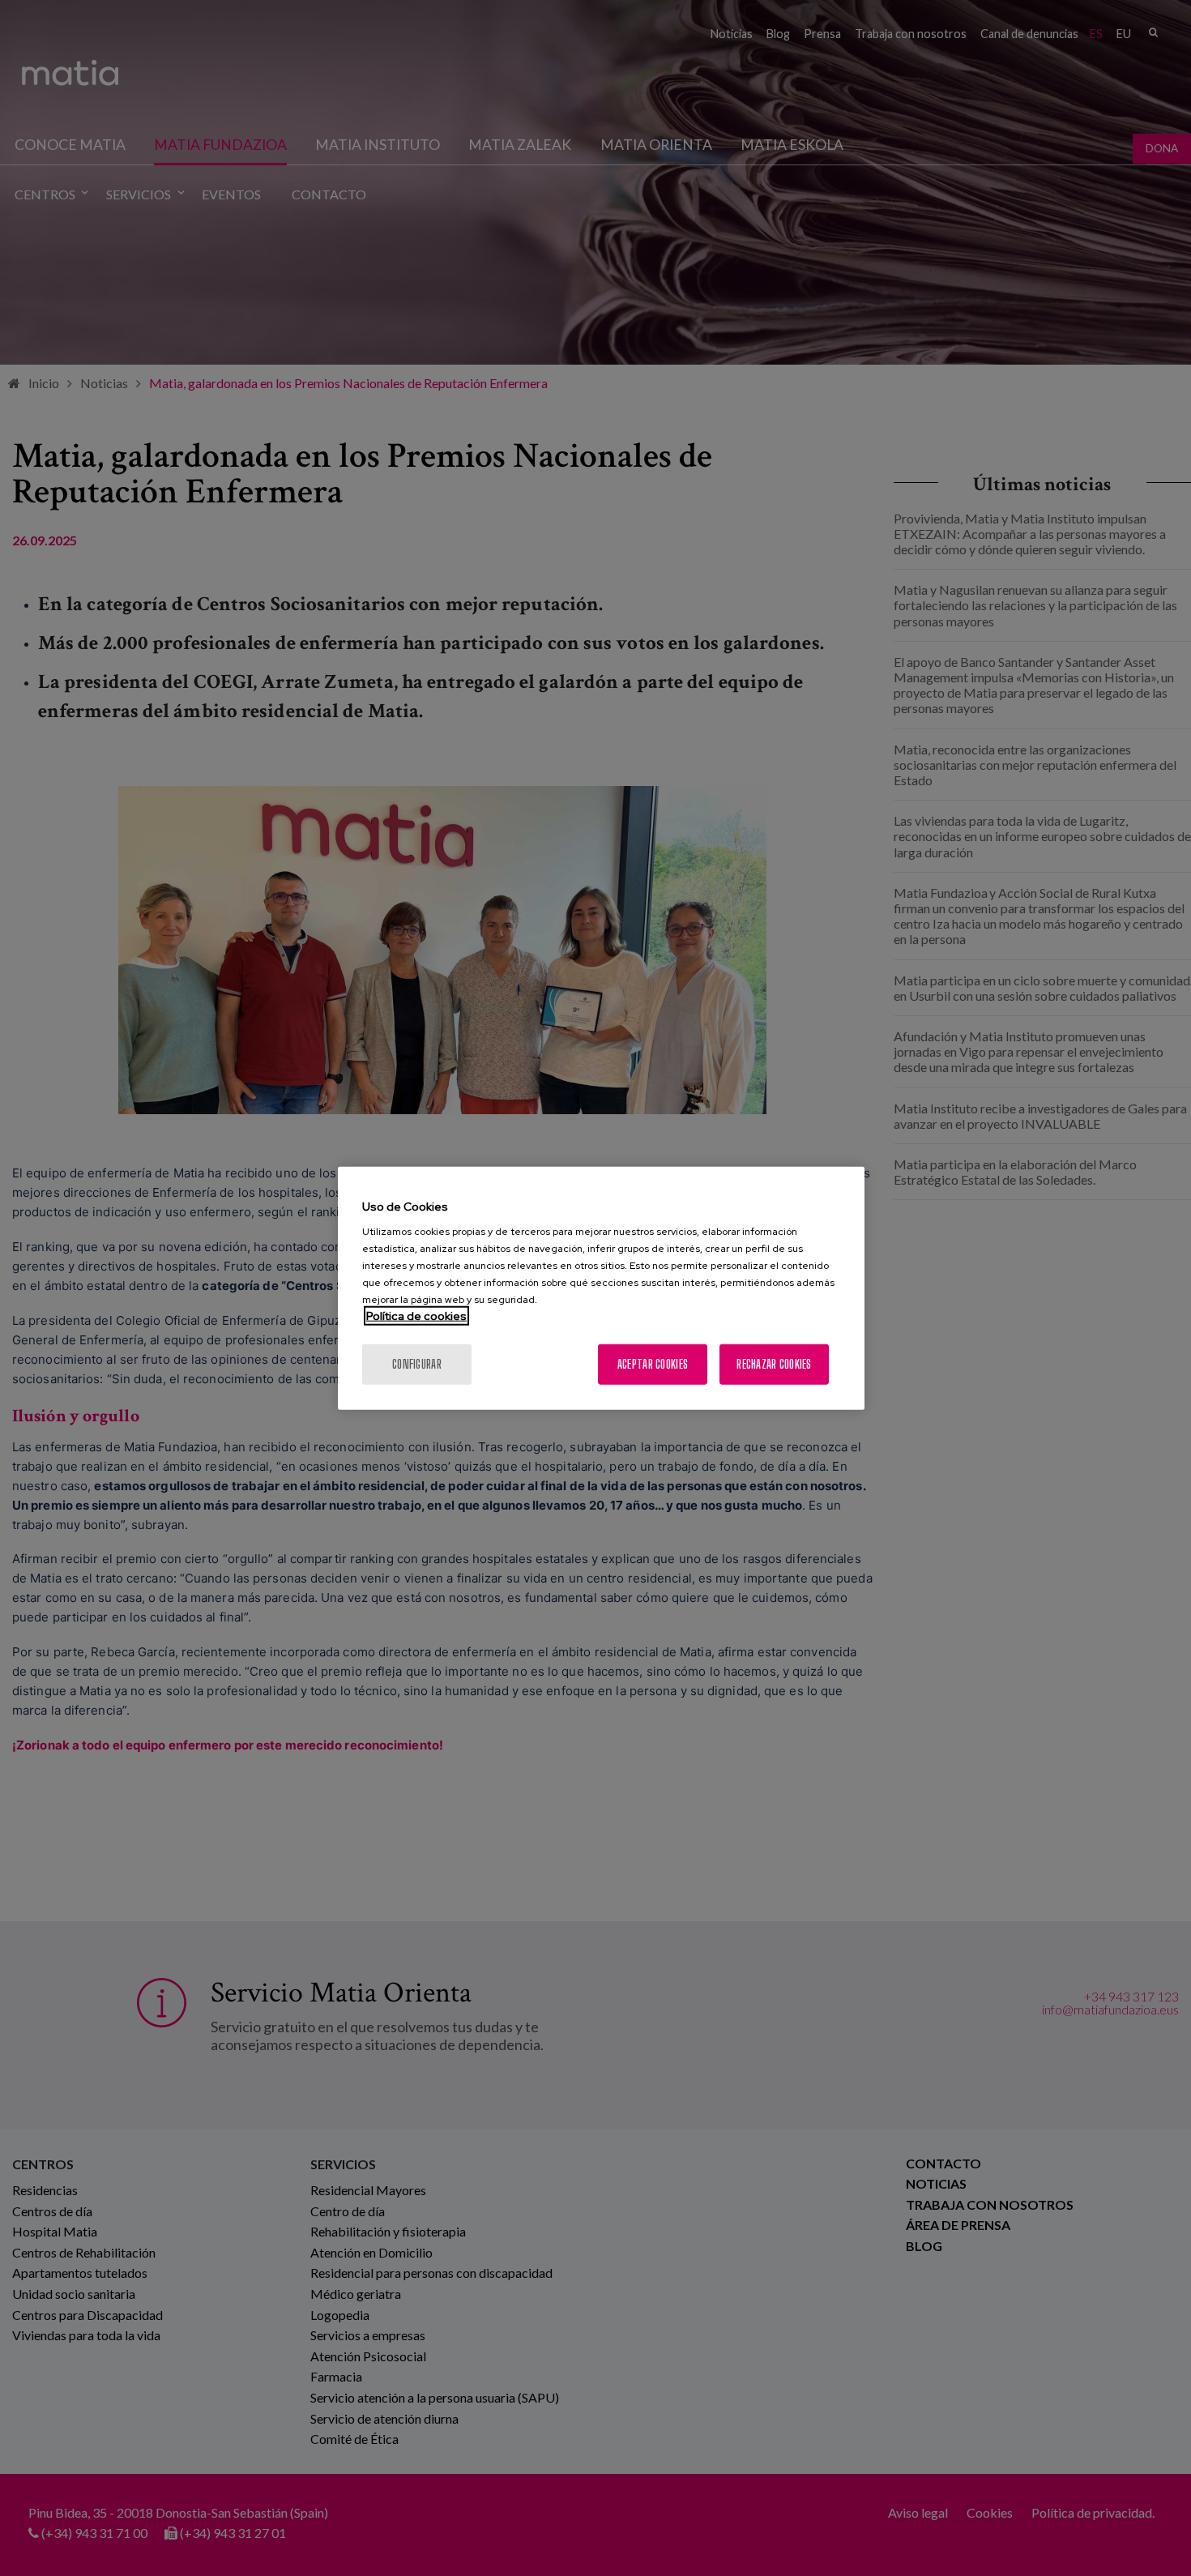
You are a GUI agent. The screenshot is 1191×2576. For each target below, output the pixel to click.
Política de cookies (416, 1316)
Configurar (417, 1364)
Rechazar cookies (774, 1364)
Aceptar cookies (653, 1364)
